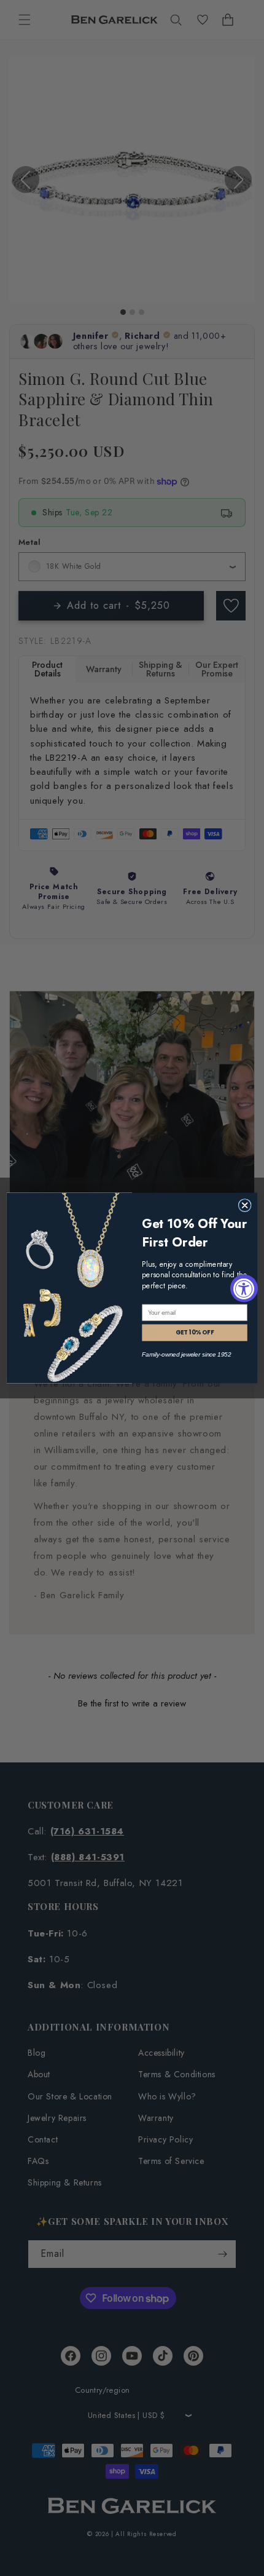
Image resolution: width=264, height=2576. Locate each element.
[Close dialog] (245, 1206)
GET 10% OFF (195, 1333)
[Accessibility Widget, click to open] (244, 1288)
